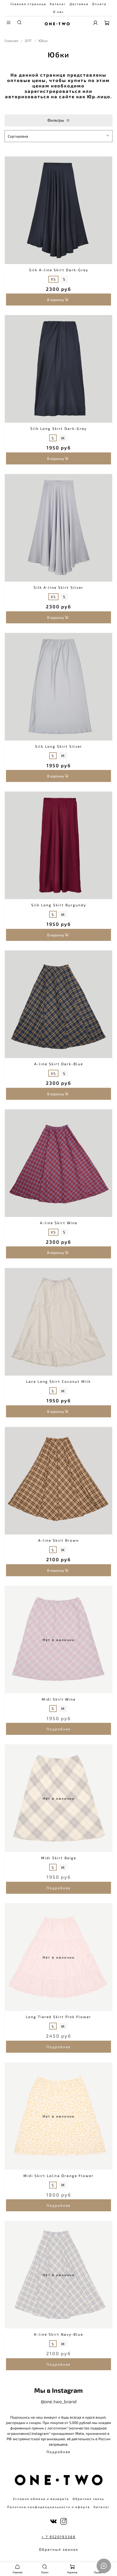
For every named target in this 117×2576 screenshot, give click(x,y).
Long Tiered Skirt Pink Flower (58, 2017)
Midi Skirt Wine (59, 1699)
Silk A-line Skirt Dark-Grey (59, 270)
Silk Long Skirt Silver (59, 746)
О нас (58, 12)
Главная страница (28, 4)
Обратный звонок (59, 2549)
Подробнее (58, 1729)
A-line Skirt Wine (59, 1223)
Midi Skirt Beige (59, 1858)
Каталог (58, 4)
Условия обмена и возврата (41, 2499)
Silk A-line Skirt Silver (58, 587)
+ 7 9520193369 (58, 2537)
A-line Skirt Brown (58, 1540)
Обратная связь (88, 2499)
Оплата (99, 4)
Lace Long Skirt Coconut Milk (58, 1381)
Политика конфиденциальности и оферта (49, 2507)
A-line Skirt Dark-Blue (59, 1064)
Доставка (79, 4)
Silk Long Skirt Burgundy (59, 905)
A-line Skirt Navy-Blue (58, 2334)
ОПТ (28, 41)
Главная (11, 41)
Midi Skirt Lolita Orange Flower (58, 2176)
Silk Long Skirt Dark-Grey (58, 428)
